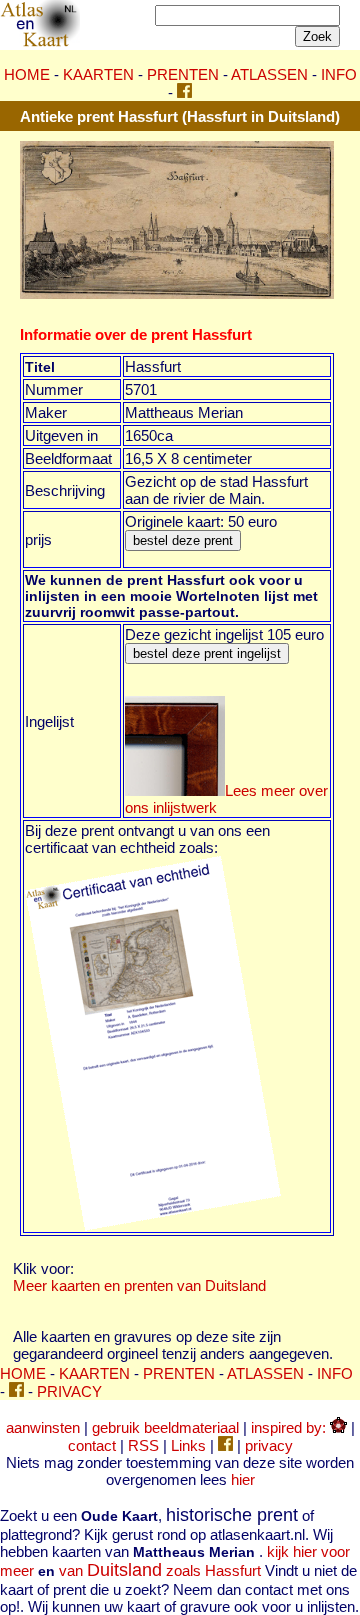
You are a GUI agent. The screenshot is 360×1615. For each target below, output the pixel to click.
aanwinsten (43, 1427)
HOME (27, 74)
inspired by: (290, 1427)
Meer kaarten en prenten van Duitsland (139, 1285)
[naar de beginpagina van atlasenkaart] (40, 43)
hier (243, 1479)
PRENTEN (183, 74)
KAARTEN (98, 74)
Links (188, 1445)
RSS (143, 1445)
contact (92, 1445)
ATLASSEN (269, 74)
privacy (269, 1445)
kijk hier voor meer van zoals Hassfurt (175, 1561)
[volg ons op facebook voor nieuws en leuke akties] (184, 92)
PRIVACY (69, 1391)
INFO (339, 74)
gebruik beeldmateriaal (165, 1427)
